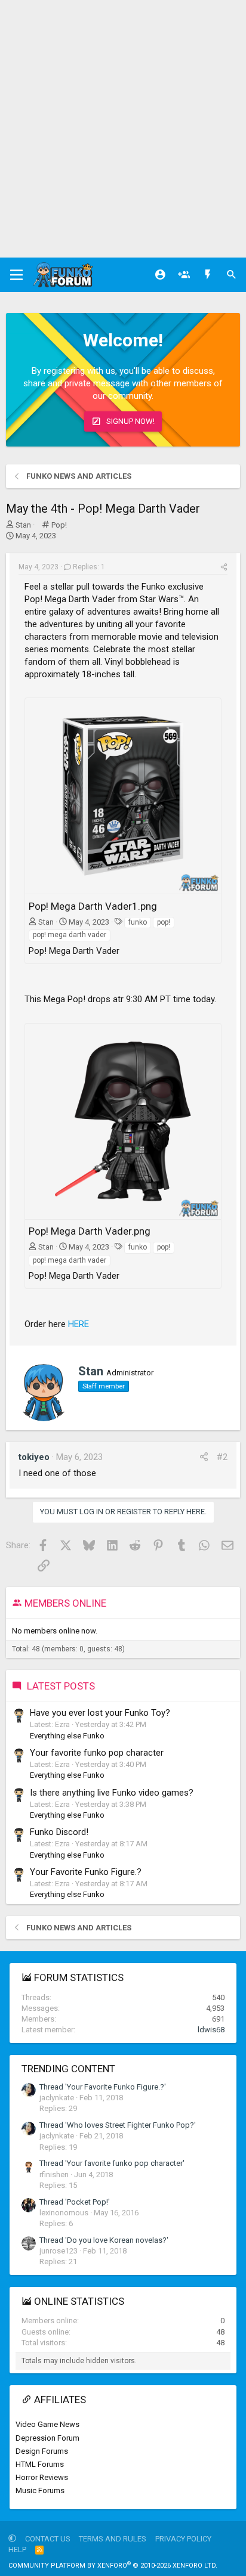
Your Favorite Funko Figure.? (86, 1872)
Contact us (48, 2539)
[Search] (232, 275)
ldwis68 (211, 2030)
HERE (79, 1324)
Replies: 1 (89, 567)
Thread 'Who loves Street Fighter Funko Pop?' (118, 2125)
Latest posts (61, 1686)
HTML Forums (40, 2464)
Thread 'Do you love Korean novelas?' (104, 2240)
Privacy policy (183, 2539)
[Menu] (16, 275)
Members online (65, 1603)
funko (138, 922)
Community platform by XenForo (113, 2566)
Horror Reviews (42, 2477)
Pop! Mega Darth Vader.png (90, 1231)
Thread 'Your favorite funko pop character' (112, 2163)
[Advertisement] (123, 129)
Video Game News (47, 2424)
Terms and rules (113, 2539)
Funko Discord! (59, 1832)
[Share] (224, 567)
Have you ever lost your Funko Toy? (100, 1713)
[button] (12, 2539)
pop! (164, 922)
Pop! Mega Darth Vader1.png (93, 906)
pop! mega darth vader (70, 935)
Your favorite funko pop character (97, 1753)
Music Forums (40, 2490)
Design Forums (42, 2451)
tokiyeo (34, 1457)
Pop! (59, 525)
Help (17, 2549)
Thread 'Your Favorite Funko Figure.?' (103, 2087)
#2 (222, 1457)
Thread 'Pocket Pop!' (75, 2202)
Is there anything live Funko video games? (112, 1793)
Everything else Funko (67, 1736)
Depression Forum (47, 2438)
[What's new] (208, 275)
